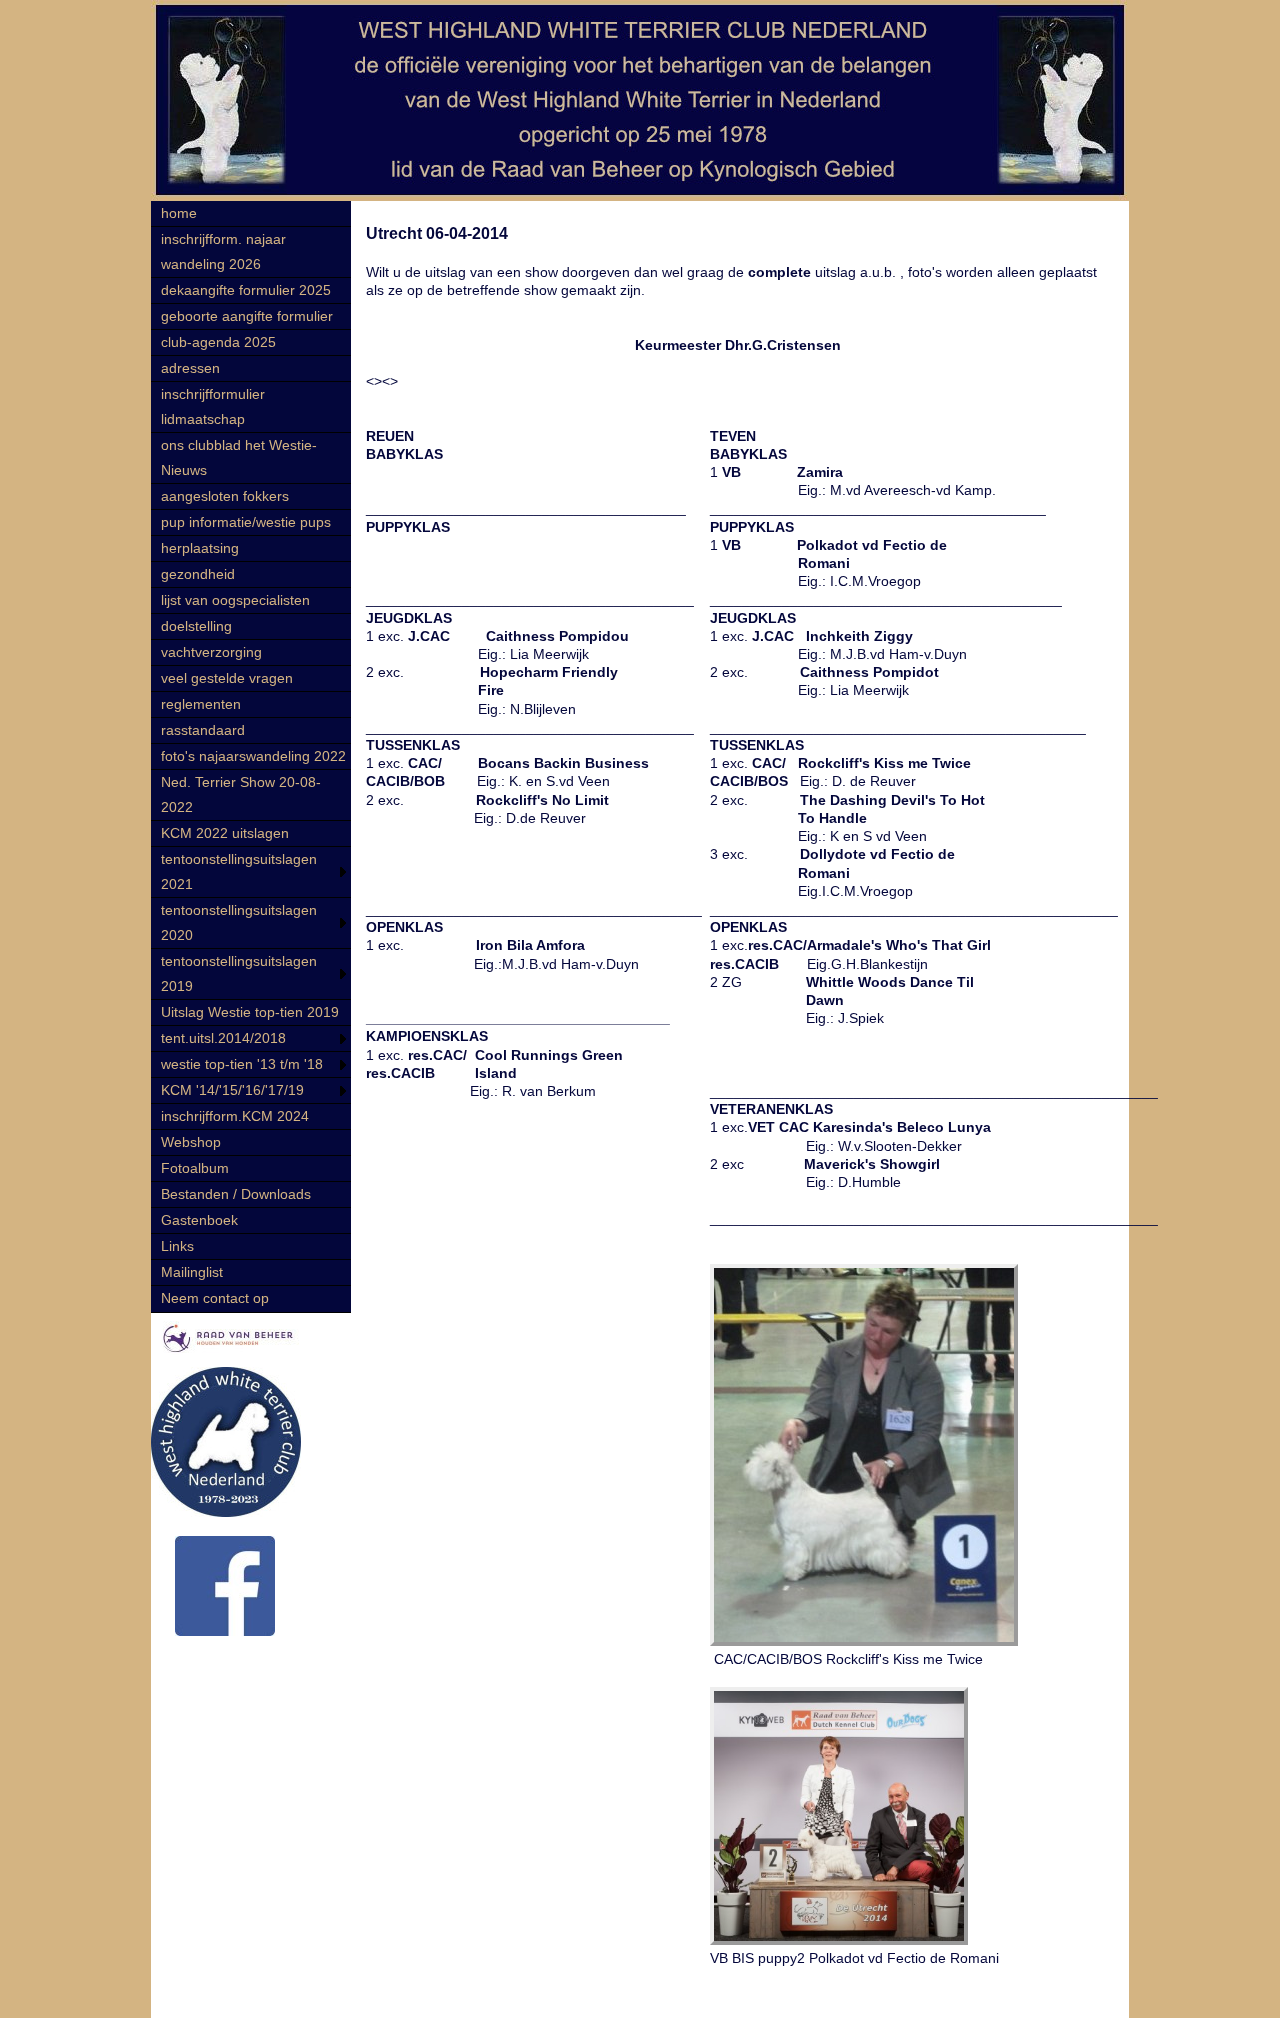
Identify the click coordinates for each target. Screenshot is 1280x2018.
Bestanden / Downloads (236, 1194)
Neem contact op (215, 1298)
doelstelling (196, 626)
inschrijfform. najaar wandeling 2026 (223, 251)
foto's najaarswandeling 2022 (253, 756)
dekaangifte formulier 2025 (246, 290)
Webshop (191, 1142)
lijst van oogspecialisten (235, 600)
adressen (190, 368)
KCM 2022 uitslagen (225, 833)
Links (177, 1246)
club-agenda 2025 (218, 342)
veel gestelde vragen (227, 678)
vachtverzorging (211, 652)
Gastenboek (199, 1220)
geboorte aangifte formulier (247, 316)
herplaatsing (200, 548)
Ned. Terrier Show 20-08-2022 (241, 794)
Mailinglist (192, 1272)
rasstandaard (203, 730)
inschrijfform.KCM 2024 (235, 1116)
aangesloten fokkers (225, 496)
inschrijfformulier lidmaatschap (213, 406)
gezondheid (198, 574)
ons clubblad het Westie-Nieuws (239, 457)
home (179, 213)
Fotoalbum (195, 1168)
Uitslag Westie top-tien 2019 (250, 1012)
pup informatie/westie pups (246, 522)
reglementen (201, 704)
